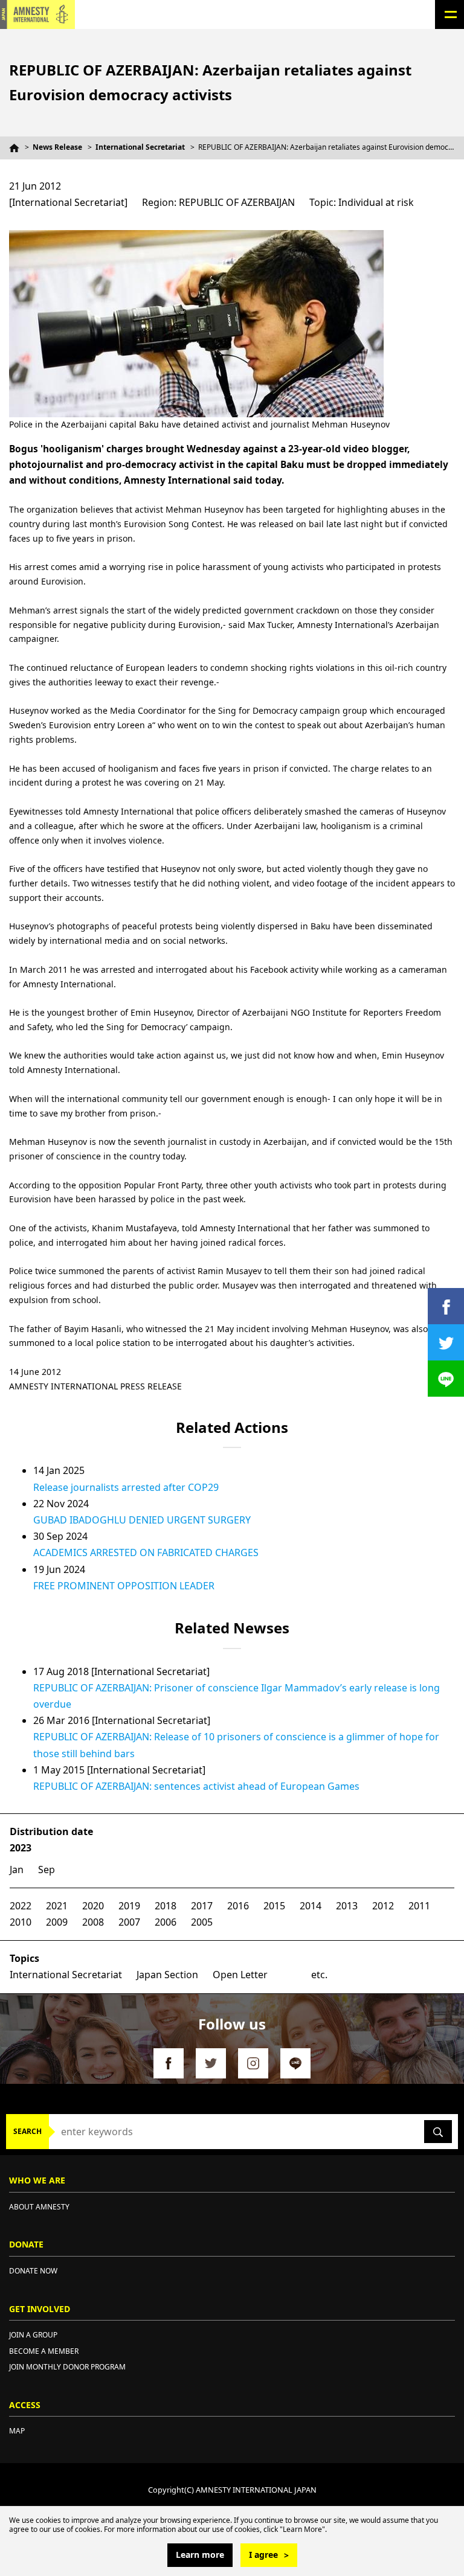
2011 (419, 1906)
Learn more (200, 2555)
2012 (383, 1906)
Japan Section (167, 1975)
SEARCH (27, 2131)
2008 (93, 1922)
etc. (319, 1975)
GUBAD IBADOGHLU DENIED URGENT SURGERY (142, 1520)
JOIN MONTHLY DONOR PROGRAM (67, 2367)
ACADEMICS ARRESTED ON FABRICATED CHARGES (146, 1552)
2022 (21, 1906)
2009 (57, 1922)
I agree (263, 2555)
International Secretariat (140, 147)
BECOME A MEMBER (44, 2351)
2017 (202, 1906)
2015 (274, 1906)
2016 (238, 1906)
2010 (21, 1922)
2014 (311, 1906)
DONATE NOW (33, 2271)
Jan (17, 1870)
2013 (347, 1906)
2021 (57, 1906)
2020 (93, 1906)
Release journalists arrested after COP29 (126, 1487)
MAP (17, 2431)
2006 (166, 1922)
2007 (129, 1922)
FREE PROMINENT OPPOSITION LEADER (124, 1586)
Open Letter (240, 1975)
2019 (129, 1906)
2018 (166, 1906)
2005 (202, 1922)
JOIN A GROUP (33, 2335)
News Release (57, 147)
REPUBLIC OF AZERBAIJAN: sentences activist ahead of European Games (196, 1786)
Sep (47, 1870)
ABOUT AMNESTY (39, 2207)
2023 (21, 1848)
